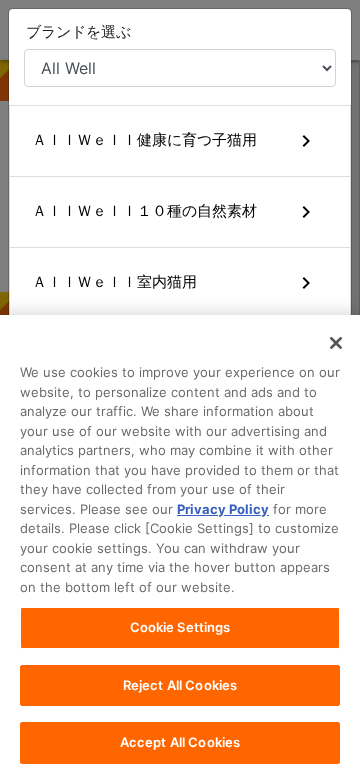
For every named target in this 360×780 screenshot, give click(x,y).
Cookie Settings (180, 627)
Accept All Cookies (180, 742)
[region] (180, 547)
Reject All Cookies (180, 685)
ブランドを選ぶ (78, 31)
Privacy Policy (223, 509)
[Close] (336, 343)
